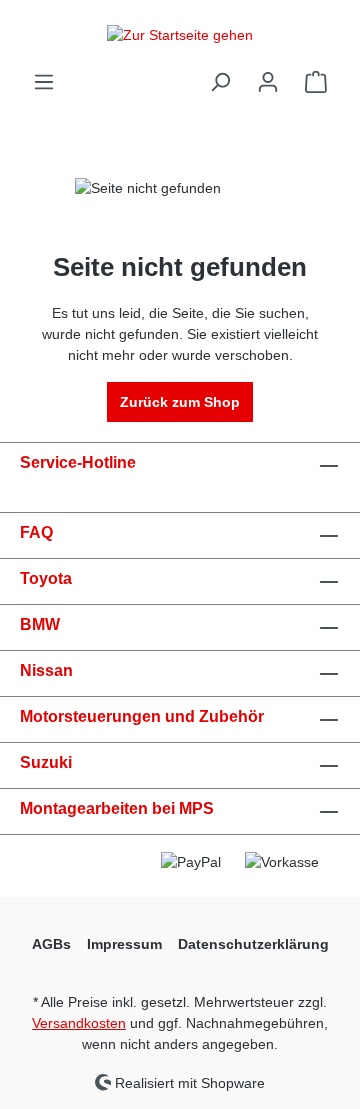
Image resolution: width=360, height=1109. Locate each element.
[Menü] (44, 82)
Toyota (46, 578)
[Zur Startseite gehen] (180, 35)
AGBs (51, 944)
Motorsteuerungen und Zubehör (142, 716)
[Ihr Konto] (268, 82)
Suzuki (46, 762)
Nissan (46, 670)
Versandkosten (79, 1023)
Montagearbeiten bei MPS (117, 808)
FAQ (36, 532)
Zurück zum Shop (180, 402)
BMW (40, 624)
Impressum (124, 944)
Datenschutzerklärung (253, 944)
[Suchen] (220, 82)
